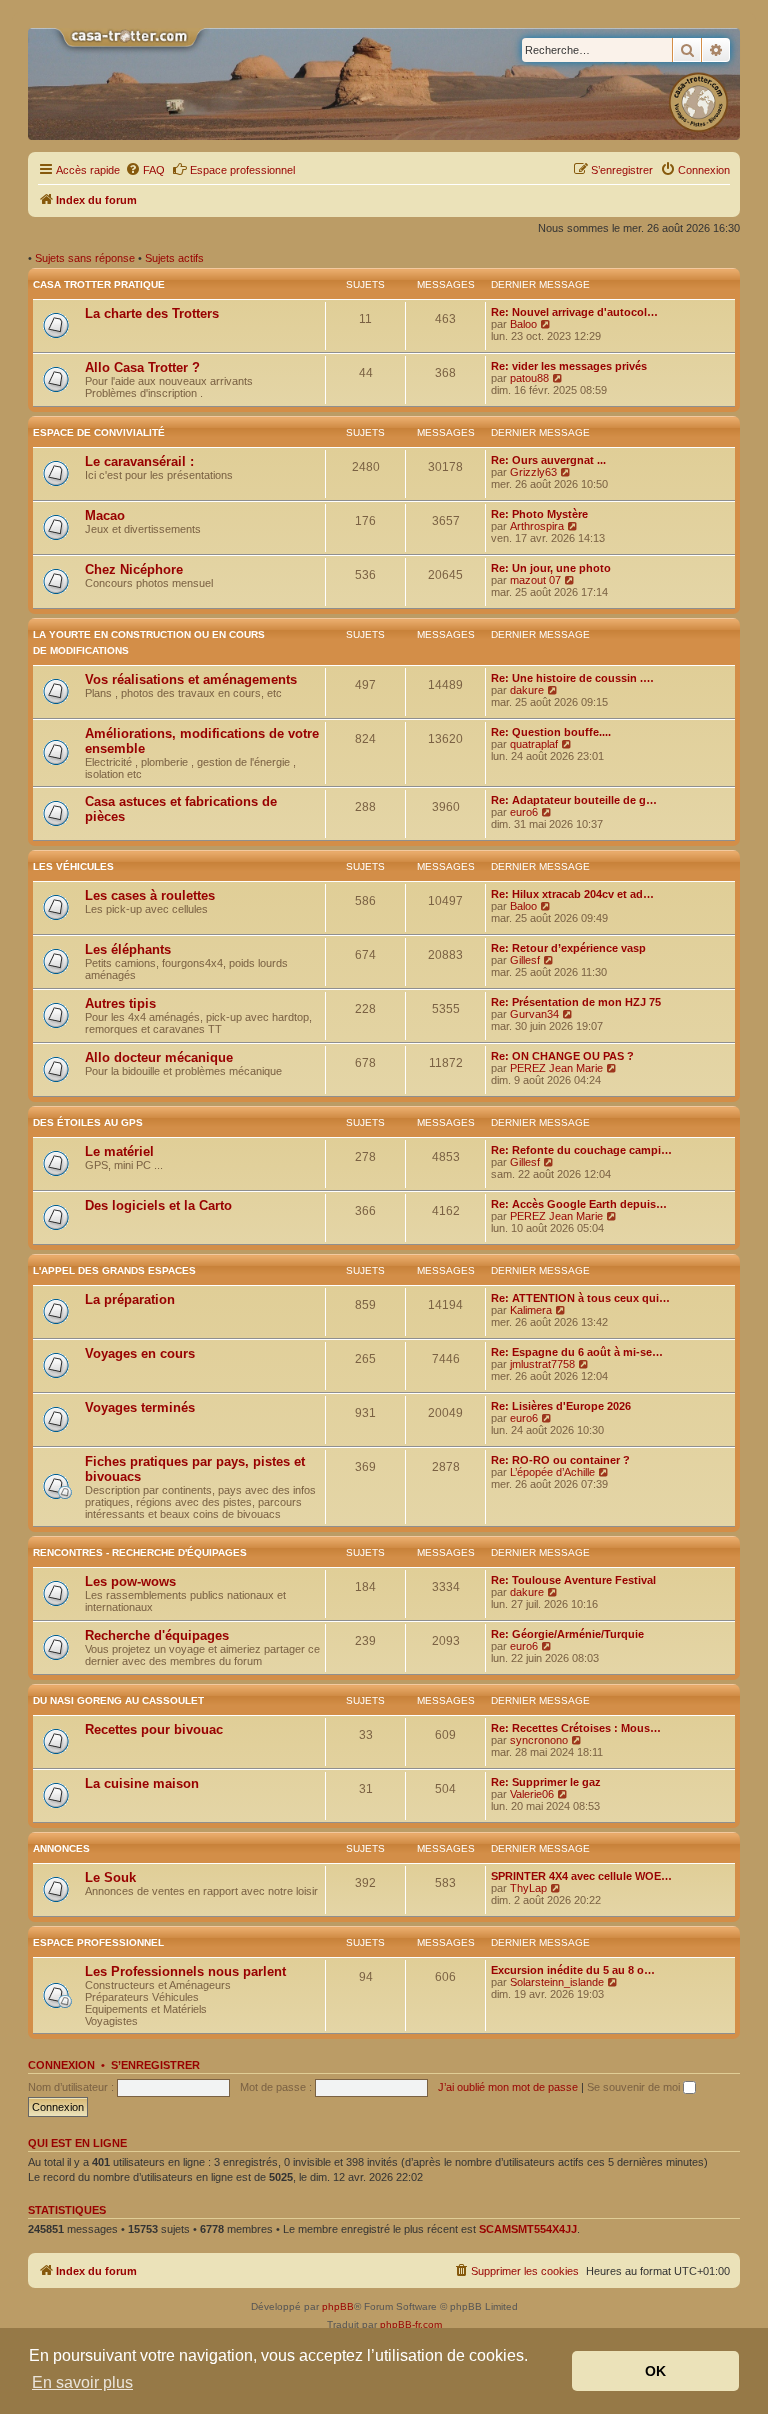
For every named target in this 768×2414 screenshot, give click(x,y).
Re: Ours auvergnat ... (548, 460)
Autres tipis (120, 1003)
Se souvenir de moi (635, 2087)
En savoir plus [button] (82, 2382)
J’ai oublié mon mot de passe (508, 2087)
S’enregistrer (155, 2065)
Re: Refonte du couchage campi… (581, 1150)
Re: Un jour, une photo (551, 568)
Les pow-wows (130, 1581)
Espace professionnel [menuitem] (242, 170)
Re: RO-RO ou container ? (560, 1460)
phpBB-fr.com (411, 2324)
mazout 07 (535, 580)
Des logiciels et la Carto (158, 1205)
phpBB (338, 2306)
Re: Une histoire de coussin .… (572, 678)
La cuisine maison (142, 1783)
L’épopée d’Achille (552, 1472)
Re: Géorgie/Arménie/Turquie (567, 1634)
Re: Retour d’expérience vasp (568, 948)
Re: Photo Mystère (539, 514)
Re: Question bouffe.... (551, 732)
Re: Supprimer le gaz (546, 1782)
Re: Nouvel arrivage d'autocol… (574, 312)
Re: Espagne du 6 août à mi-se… (577, 1352)
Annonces (61, 1848)
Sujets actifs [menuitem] (174, 258)
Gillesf (525, 960)
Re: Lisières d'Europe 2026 (561, 1406)
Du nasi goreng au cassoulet (118, 1700)
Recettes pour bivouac (154, 1729)
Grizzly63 (533, 472)
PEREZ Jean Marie (556, 1068)
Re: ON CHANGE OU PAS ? (562, 1056)
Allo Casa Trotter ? (142, 367)
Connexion (61, 2065)
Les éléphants (128, 949)
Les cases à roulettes (150, 895)
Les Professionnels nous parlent (185, 1971)
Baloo (523, 324)
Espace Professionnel (98, 1942)
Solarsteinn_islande (557, 1982)
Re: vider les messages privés (569, 366)
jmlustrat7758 (542, 1364)
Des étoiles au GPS (88, 1122)
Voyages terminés (140, 1407)
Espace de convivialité (99, 432)
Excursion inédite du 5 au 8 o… (573, 1970)
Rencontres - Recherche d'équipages (140, 1552)
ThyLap (528, 1888)
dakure (527, 690)
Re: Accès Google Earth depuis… (579, 1204)
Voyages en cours (140, 1353)
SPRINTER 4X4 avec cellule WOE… (581, 1876)
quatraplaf (534, 744)
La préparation (130, 1299)
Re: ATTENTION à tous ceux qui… (580, 1298)
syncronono (539, 1740)
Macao (105, 515)
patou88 (529, 378)
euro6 (524, 812)
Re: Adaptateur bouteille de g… (574, 800)
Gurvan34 (534, 1014)
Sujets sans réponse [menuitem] (85, 258)
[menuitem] (145, 170)
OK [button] (655, 2371)
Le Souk (110, 1877)
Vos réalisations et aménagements (191, 679)
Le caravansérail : (139, 461)
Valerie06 (532, 1794)
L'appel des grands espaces (114, 1270)
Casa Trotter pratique (99, 284)
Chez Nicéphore (134, 569)
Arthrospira (537, 526)
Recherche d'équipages (157, 1635)
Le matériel (119, 1151)
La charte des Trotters (152, 313)
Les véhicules (73, 866)
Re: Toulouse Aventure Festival (573, 1580)
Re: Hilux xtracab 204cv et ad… (572, 894)
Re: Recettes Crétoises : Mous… (576, 1728)
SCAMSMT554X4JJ (528, 2229)
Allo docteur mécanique (159, 1057)
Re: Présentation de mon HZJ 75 (576, 1002)
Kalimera (531, 1310)
